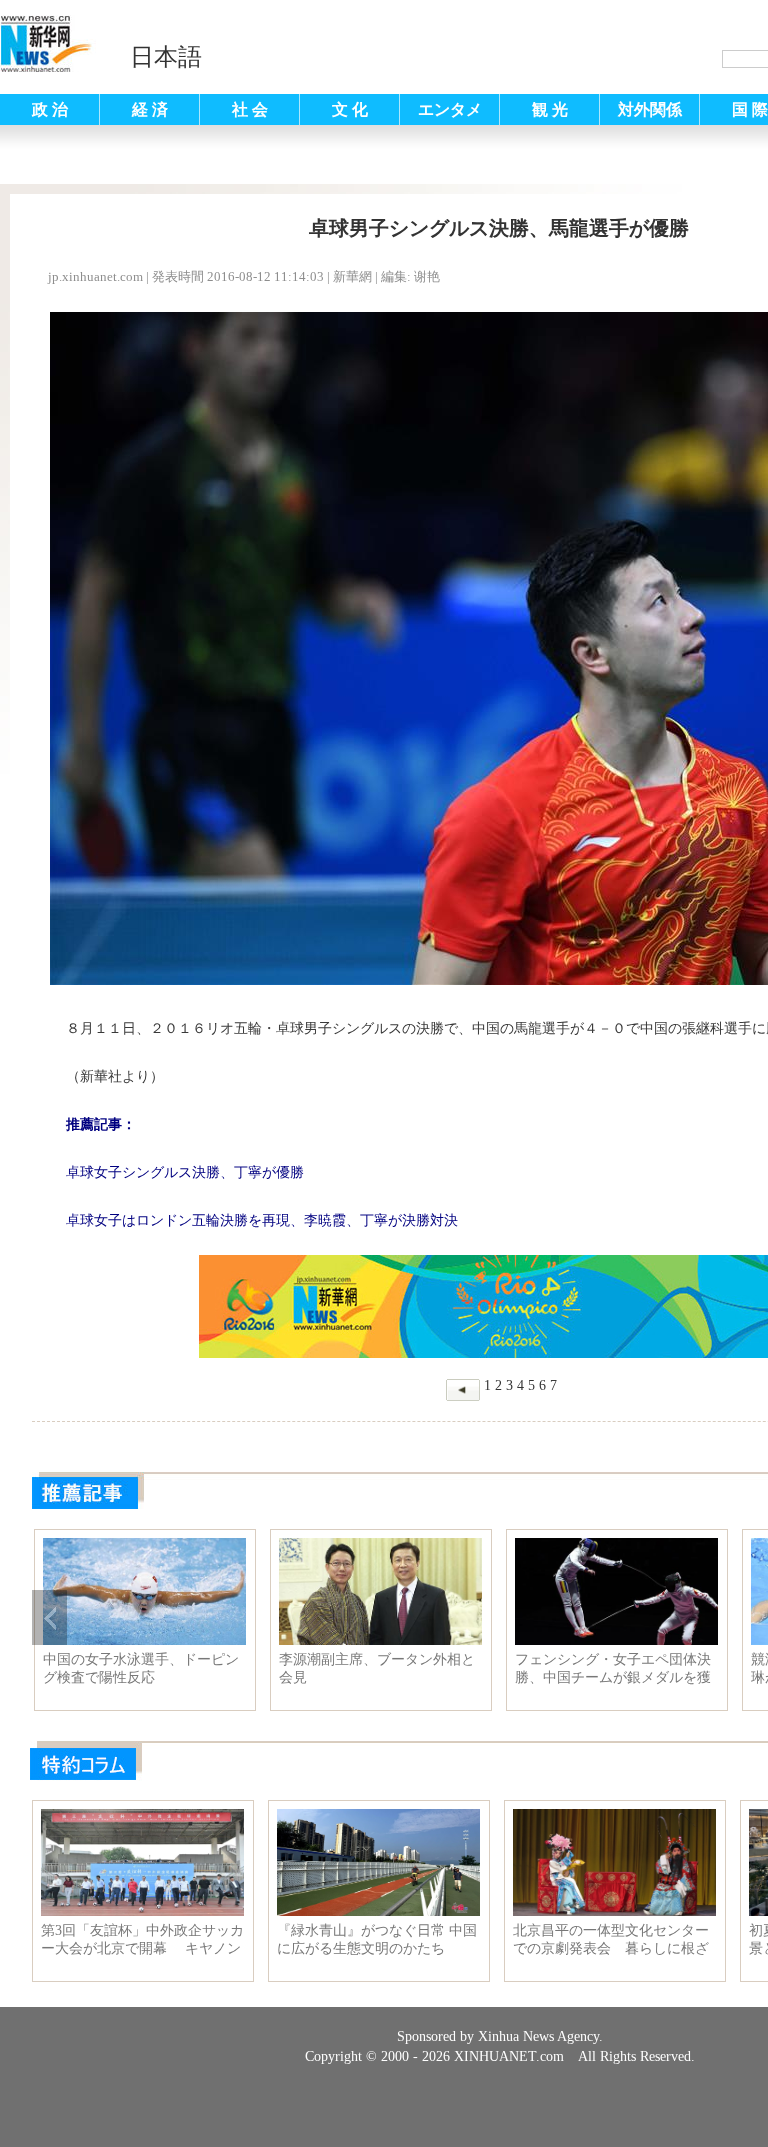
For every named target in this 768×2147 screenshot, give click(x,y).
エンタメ (450, 109)
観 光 (550, 109)
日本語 (166, 57)
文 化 (350, 109)
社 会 (250, 109)
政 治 (50, 109)
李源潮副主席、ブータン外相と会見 (377, 1668)
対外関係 (650, 109)
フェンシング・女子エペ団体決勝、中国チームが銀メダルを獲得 (613, 1669)
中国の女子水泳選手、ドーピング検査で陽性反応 (141, 1668)
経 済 (150, 109)
